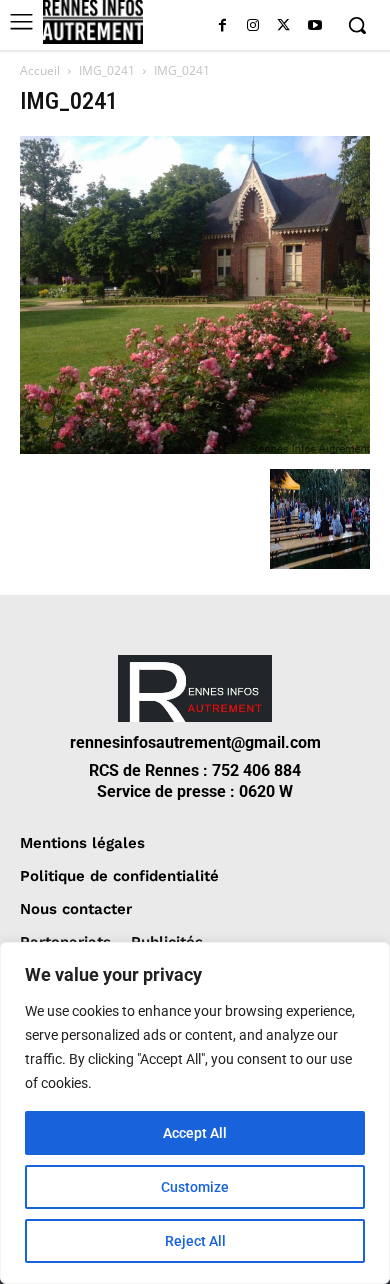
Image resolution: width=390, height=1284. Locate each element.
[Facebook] (222, 26)
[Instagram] (253, 26)
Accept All (195, 1133)
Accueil (40, 70)
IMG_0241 (107, 70)
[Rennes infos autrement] (93, 22)
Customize (195, 1187)
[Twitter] (283, 26)
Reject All (195, 1241)
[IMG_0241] (195, 448)
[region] (195, 1113)
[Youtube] (314, 26)
